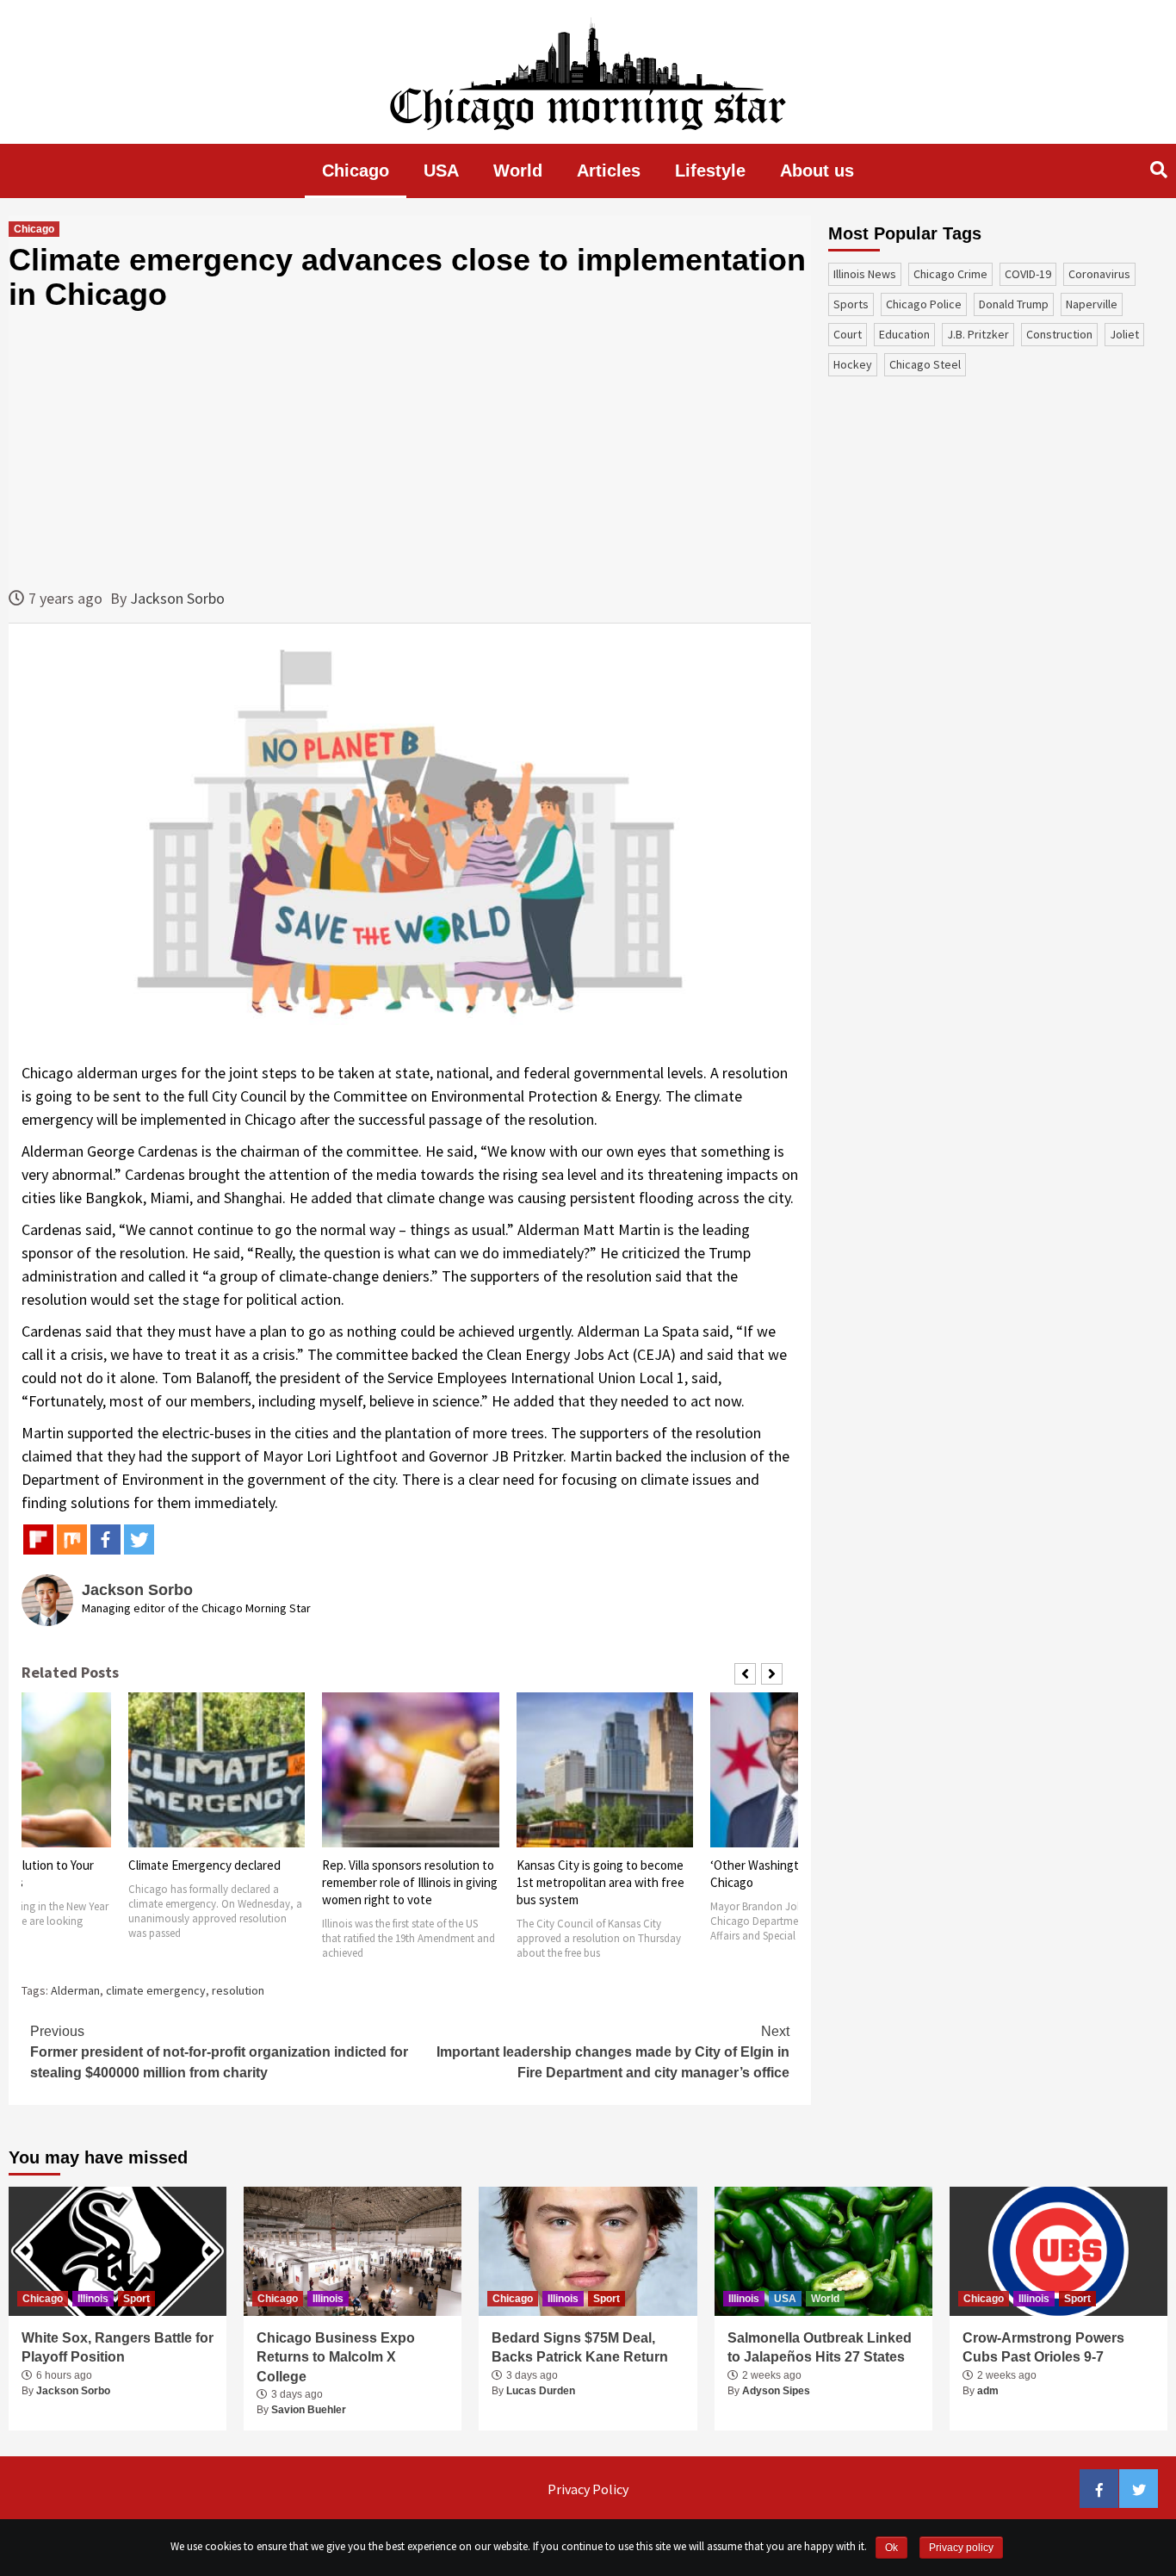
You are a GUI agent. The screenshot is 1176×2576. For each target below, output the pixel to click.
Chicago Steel (925, 364)
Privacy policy (961, 2548)
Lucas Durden (541, 2391)
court (848, 334)
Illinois (93, 2299)
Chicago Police (924, 304)
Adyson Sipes (776, 2391)
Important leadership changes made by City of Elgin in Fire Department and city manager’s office (613, 2052)
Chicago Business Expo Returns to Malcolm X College (336, 2357)
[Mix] (72, 1539)
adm (988, 2391)
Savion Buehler (309, 2410)
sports (851, 304)
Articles (609, 171)
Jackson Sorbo (177, 598)
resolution (238, 1990)
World (518, 171)
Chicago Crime (950, 274)
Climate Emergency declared (204, 1865)
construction (1059, 334)
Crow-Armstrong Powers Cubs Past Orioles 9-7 (1043, 2347)
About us (817, 171)
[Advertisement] (410, 449)
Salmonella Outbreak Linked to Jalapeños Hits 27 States (820, 2347)
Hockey (853, 364)
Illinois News (865, 274)
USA (441, 171)
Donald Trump (1014, 304)
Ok (891, 2548)
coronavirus (1099, 274)
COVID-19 (1028, 274)
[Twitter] (139, 1539)
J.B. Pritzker (978, 334)
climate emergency (156, 1990)
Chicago (356, 171)
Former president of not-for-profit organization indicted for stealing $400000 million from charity (219, 2052)
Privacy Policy (588, 2489)
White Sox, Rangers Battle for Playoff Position (118, 2347)
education (904, 334)
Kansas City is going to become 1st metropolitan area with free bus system (600, 1882)
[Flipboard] (38, 1539)
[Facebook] (105, 1539)
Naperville (1092, 304)
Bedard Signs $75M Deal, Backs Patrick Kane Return (580, 2347)
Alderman (75, 1990)
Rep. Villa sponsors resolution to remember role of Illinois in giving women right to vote (410, 1882)
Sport (136, 2299)
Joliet (1124, 334)
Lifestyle (710, 171)
